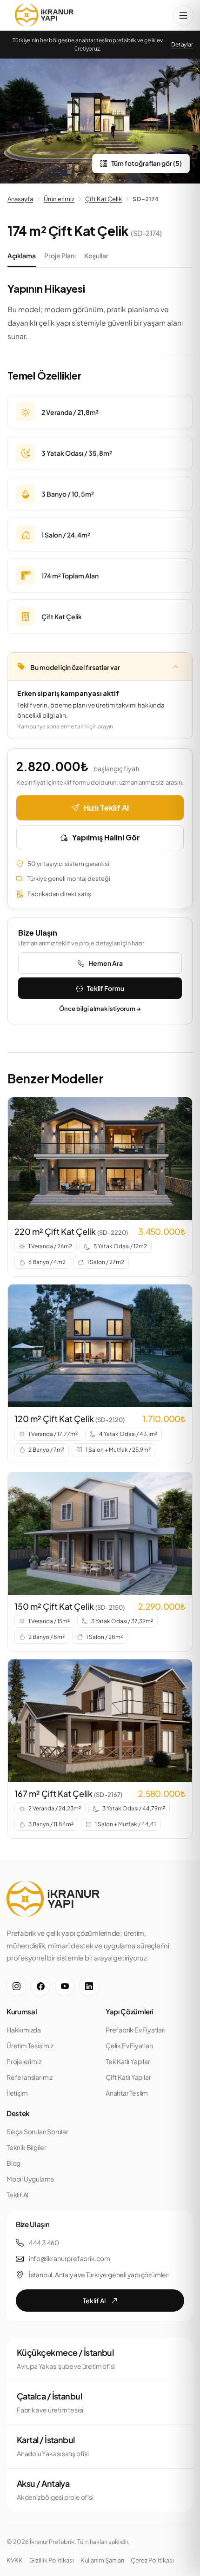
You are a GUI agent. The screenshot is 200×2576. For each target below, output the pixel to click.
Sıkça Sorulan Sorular (37, 2131)
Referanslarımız (30, 2077)
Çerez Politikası (152, 2560)
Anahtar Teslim (127, 2093)
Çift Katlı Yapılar (128, 2077)
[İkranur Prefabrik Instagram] (16, 1986)
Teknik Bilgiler (27, 2147)
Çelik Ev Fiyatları (129, 2045)
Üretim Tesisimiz (30, 2045)
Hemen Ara (106, 963)
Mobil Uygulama (30, 2179)
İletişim (17, 2093)
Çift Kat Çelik (103, 199)
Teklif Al (17, 2195)
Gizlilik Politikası (52, 2560)
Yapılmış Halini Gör (106, 837)
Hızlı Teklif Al (106, 808)
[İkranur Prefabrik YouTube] (65, 1986)
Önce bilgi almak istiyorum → (100, 1009)
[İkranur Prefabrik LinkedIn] (89, 1986)
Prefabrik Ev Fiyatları (136, 2030)
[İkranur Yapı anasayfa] (44, 15)
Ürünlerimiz (59, 199)
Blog (13, 2163)
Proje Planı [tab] (60, 256)
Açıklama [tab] (22, 256)
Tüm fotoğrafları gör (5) (147, 163)
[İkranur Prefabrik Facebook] (40, 1986)
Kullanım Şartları (102, 2560)
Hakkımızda (24, 2030)
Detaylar (182, 44)
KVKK (15, 2560)
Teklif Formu (106, 988)
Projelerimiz (24, 2061)
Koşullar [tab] (96, 256)
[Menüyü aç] (183, 15)
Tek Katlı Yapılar (128, 2061)
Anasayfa (20, 199)
